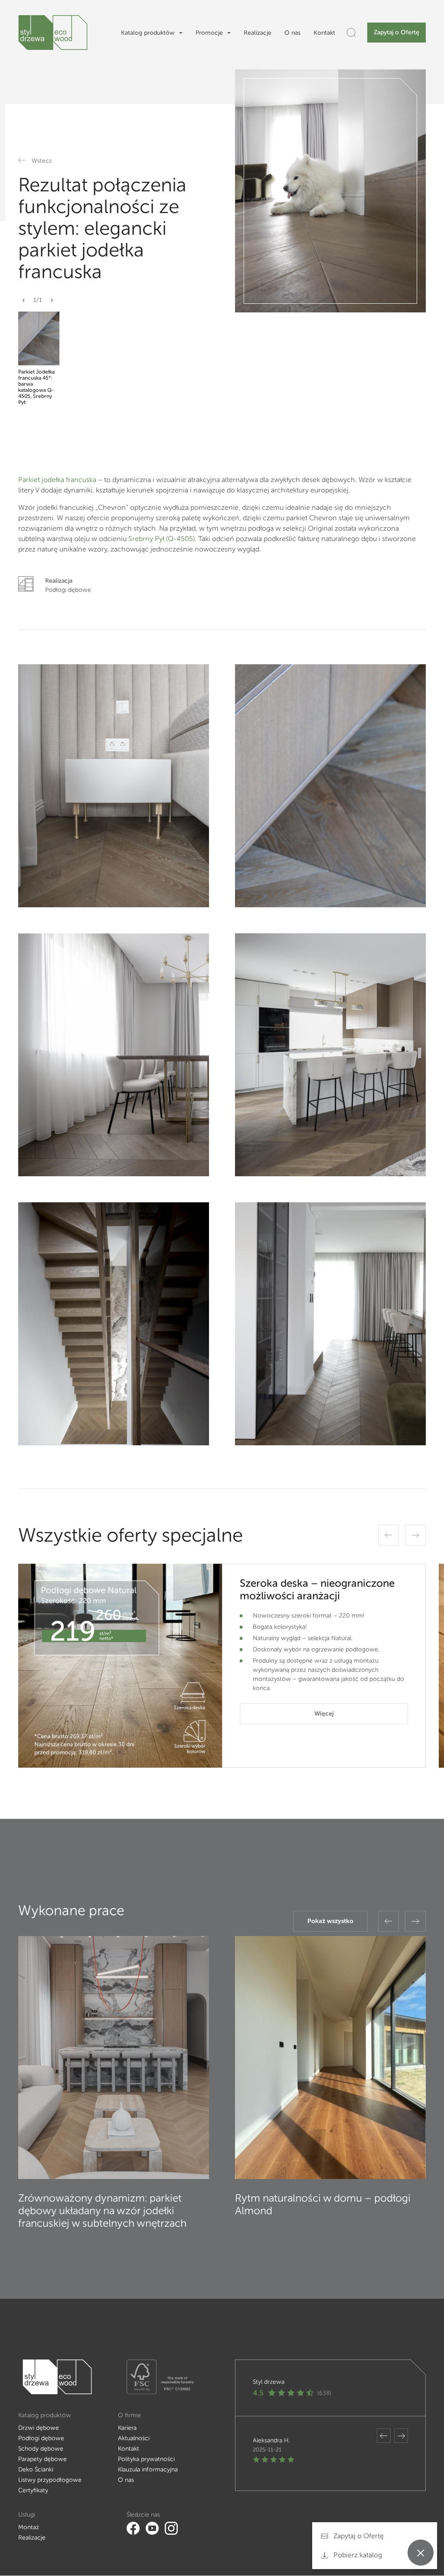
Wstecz (42, 161)
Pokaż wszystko (330, 1921)
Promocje (209, 33)
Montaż (29, 2527)
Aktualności (134, 2438)
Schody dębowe (41, 2449)
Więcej (324, 1714)
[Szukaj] (351, 33)
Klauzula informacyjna (148, 2469)
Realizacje (258, 33)
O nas (292, 33)
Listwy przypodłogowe (50, 2480)
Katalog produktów (148, 33)
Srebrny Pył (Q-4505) (162, 539)
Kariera (127, 2428)
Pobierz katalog (357, 2555)
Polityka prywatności (146, 2459)
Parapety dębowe (42, 2459)
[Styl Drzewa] (53, 33)
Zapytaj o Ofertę (397, 32)
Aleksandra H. (271, 2440)
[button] (24, 304)
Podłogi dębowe (41, 2438)
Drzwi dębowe (39, 2428)
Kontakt (324, 33)
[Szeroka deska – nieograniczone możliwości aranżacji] (120, 1666)
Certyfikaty (33, 2490)
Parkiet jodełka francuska (58, 480)
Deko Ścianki (36, 2469)
